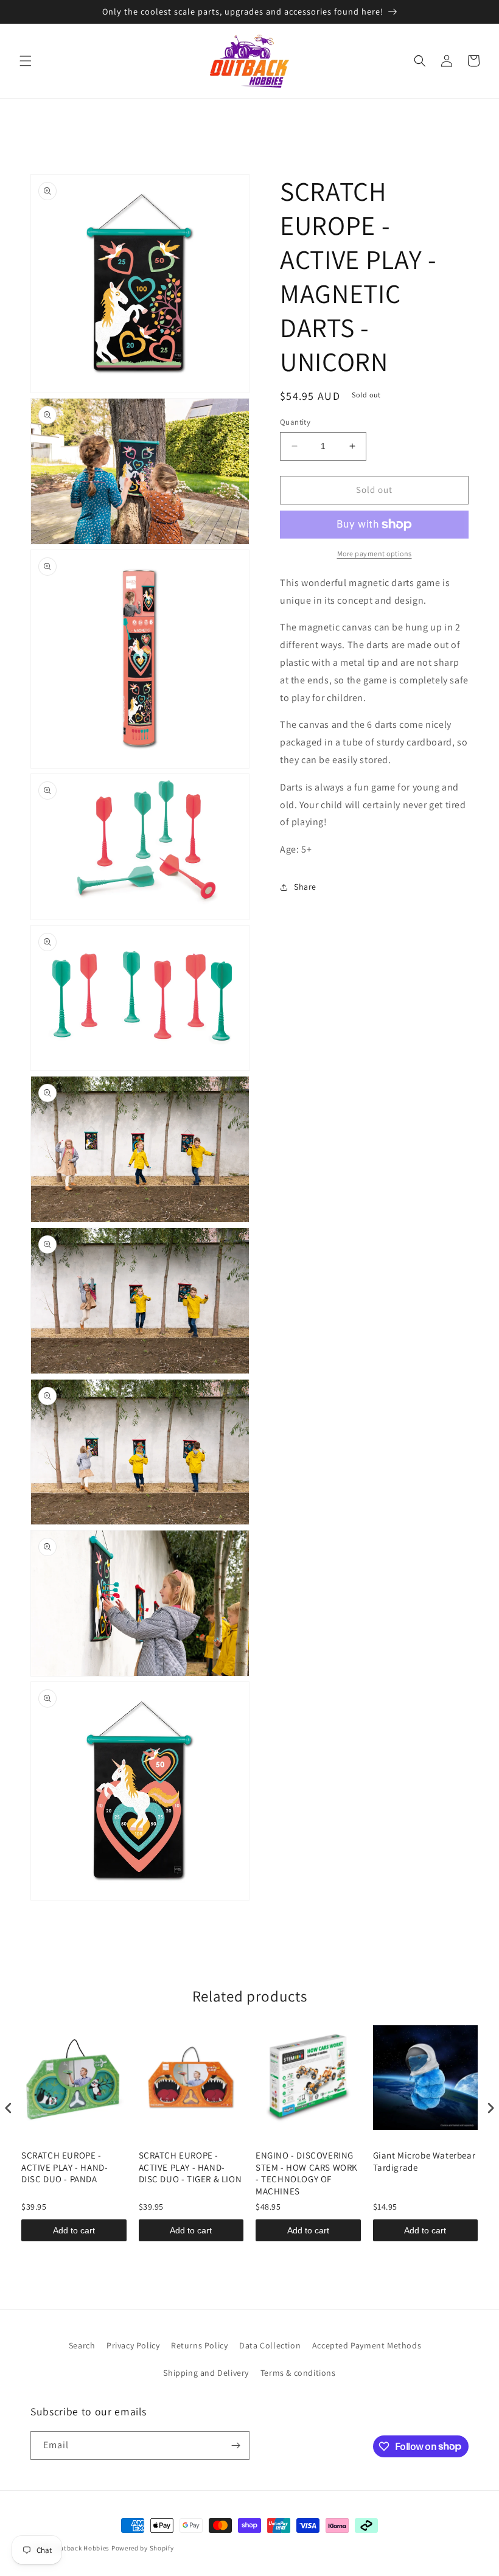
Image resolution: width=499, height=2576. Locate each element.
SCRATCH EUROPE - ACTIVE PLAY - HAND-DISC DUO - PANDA (65, 2167)
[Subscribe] (236, 2445)
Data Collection (270, 2345)
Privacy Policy (133, 2345)
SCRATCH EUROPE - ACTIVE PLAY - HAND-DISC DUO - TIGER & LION (190, 2167)
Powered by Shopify (143, 2548)
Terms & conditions (298, 2373)
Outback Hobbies (83, 2548)
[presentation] (9, 2108)
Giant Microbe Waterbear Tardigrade (424, 2161)
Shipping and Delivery (206, 2373)
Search (82, 2345)
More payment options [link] (375, 553)
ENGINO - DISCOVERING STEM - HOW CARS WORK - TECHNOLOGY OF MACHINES (307, 2173)
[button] (26, 61)
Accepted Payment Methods (367, 2345)
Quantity (295, 422)
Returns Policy (199, 2345)
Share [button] (305, 887)
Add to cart (74, 2230)
